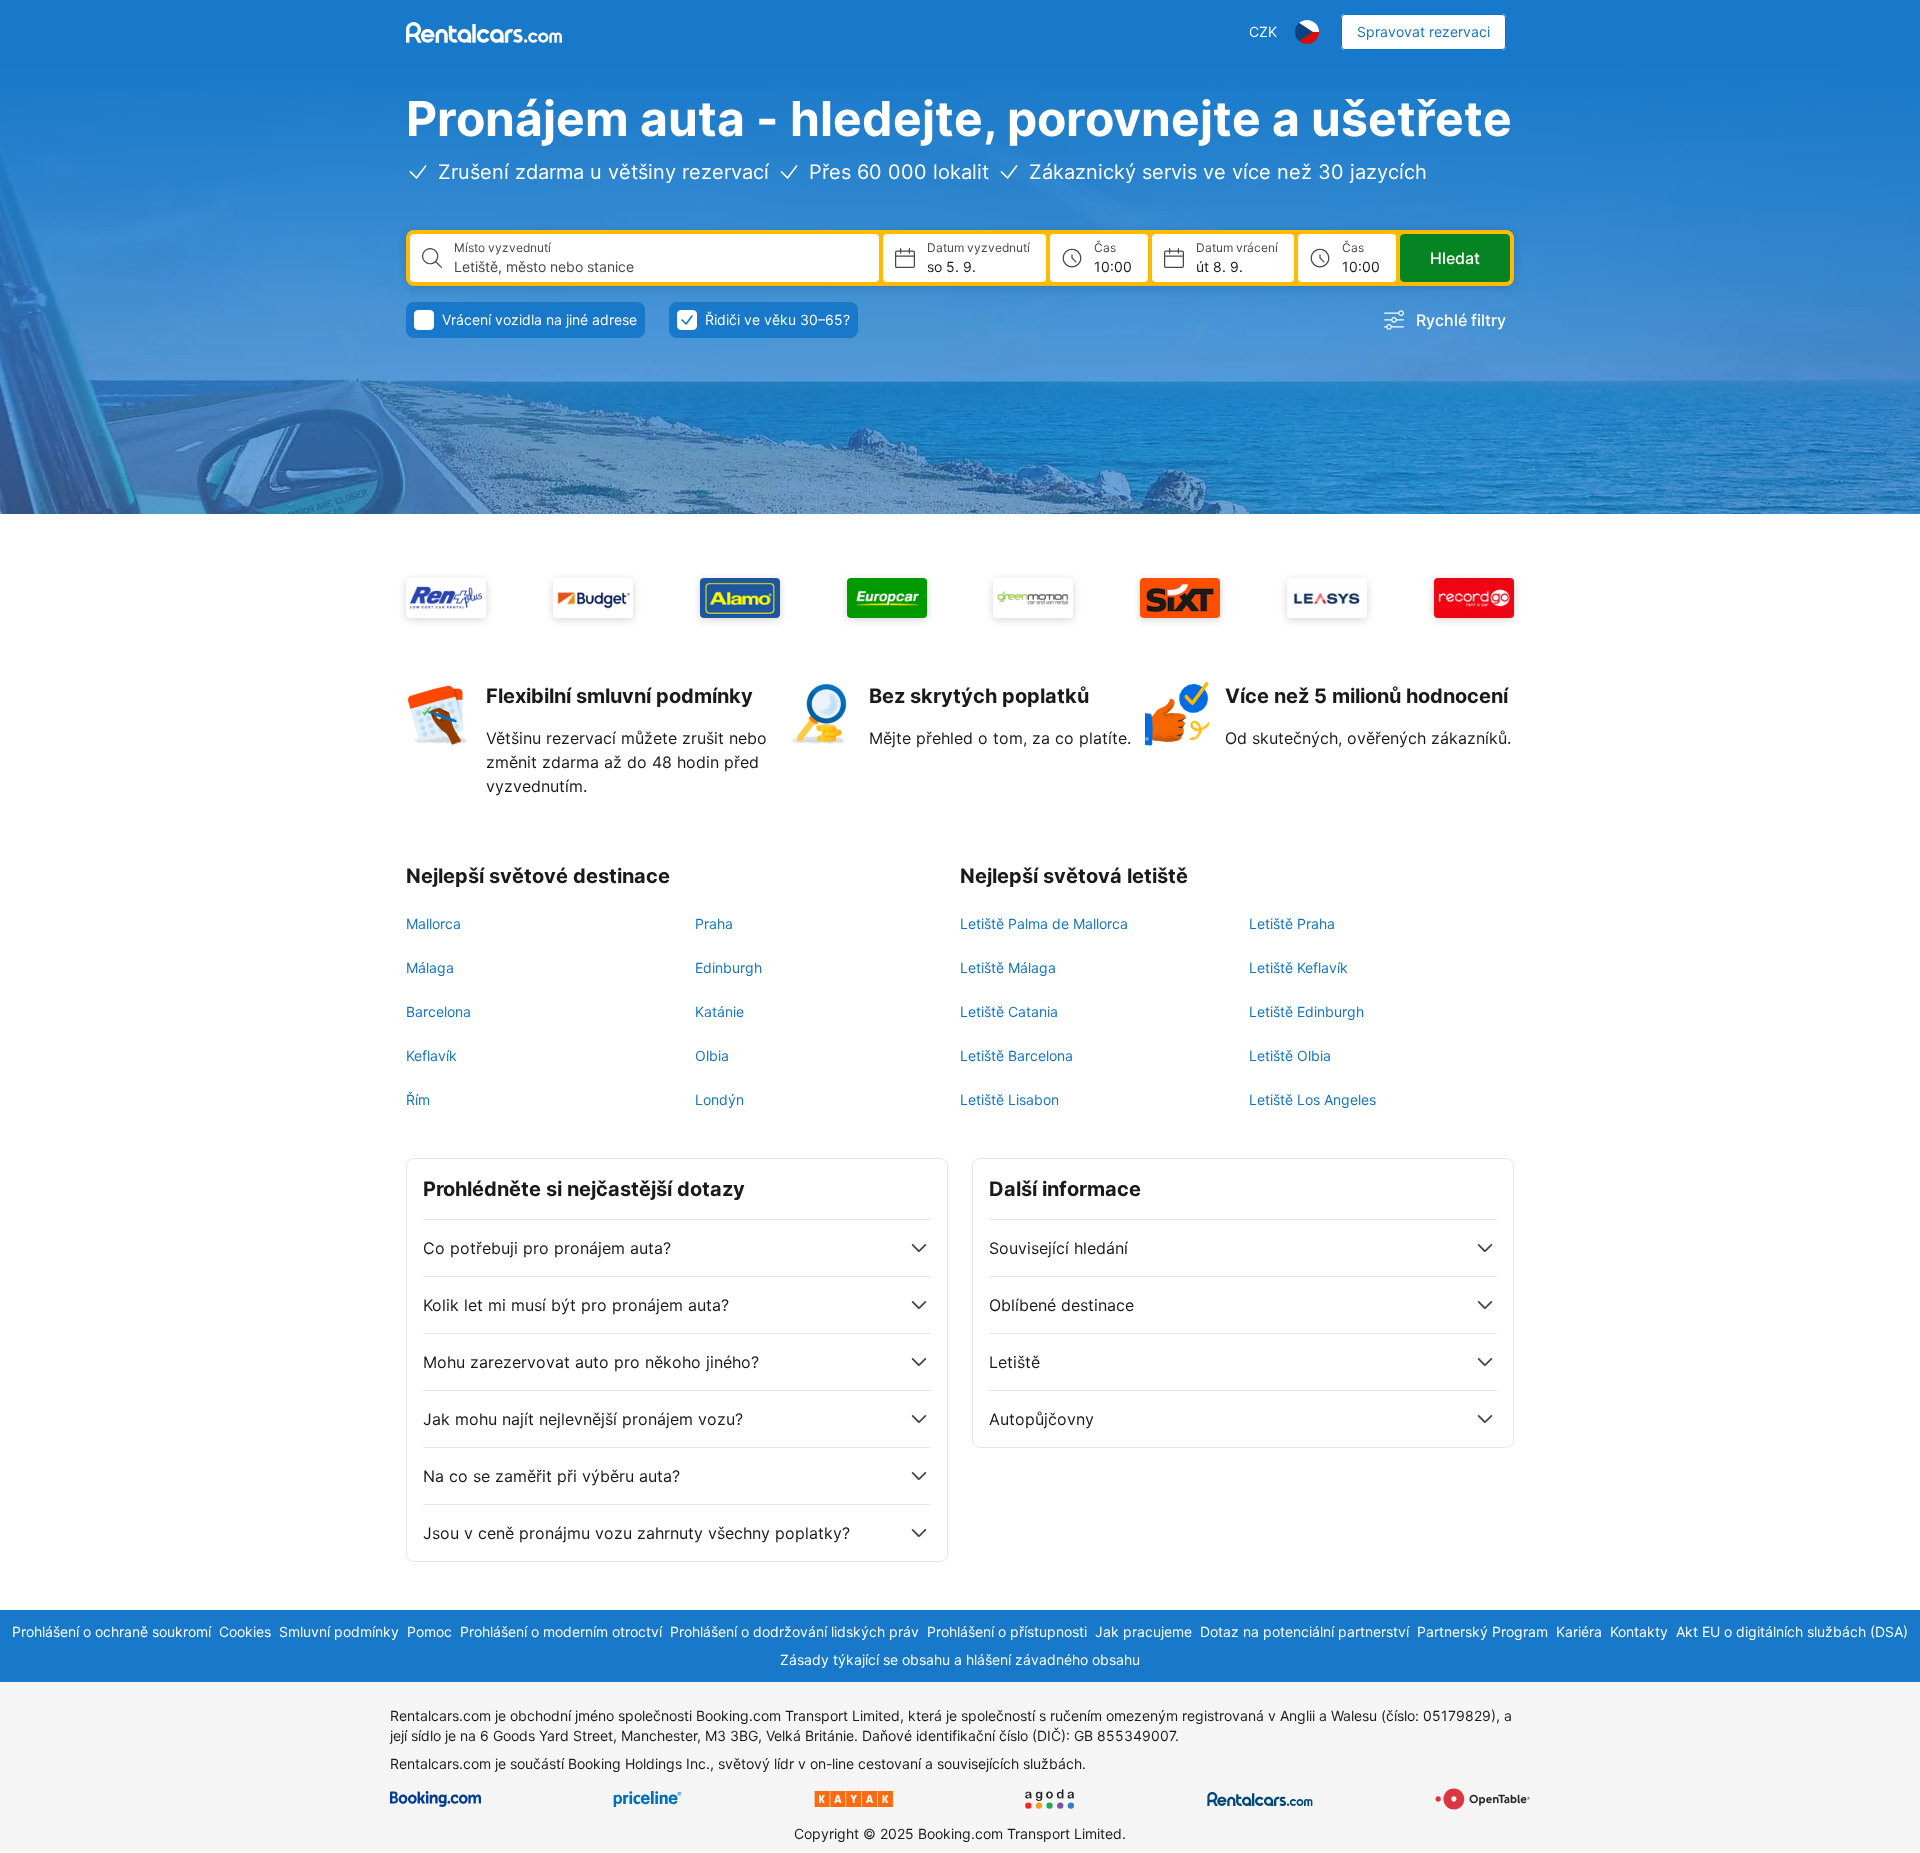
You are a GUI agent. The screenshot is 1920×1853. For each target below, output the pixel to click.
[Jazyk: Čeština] (1307, 32)
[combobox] (658, 267)
